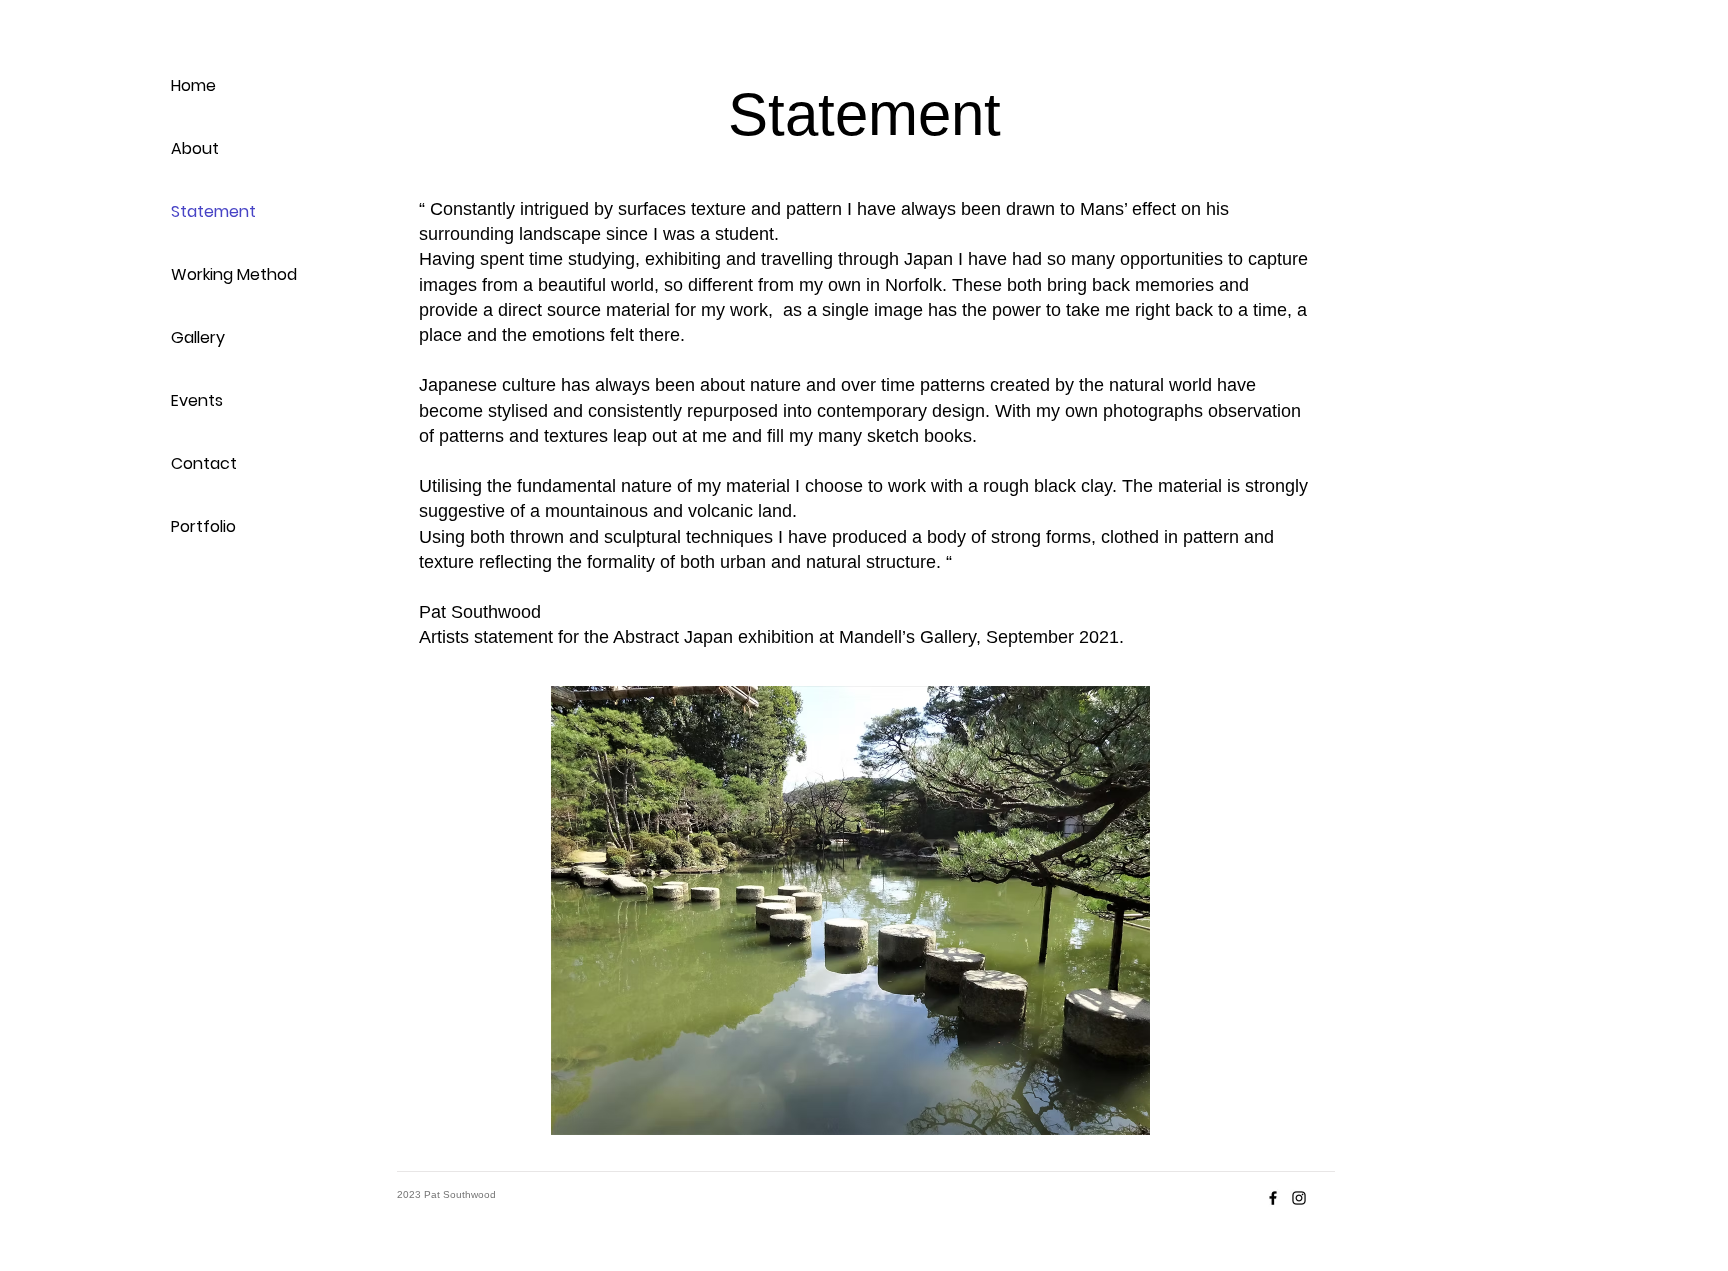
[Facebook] (1273, 1198)
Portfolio (203, 526)
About (195, 148)
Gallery (198, 337)
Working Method (234, 274)
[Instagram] (1299, 1198)
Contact (204, 463)
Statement (213, 211)
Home (193, 85)
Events (197, 400)
